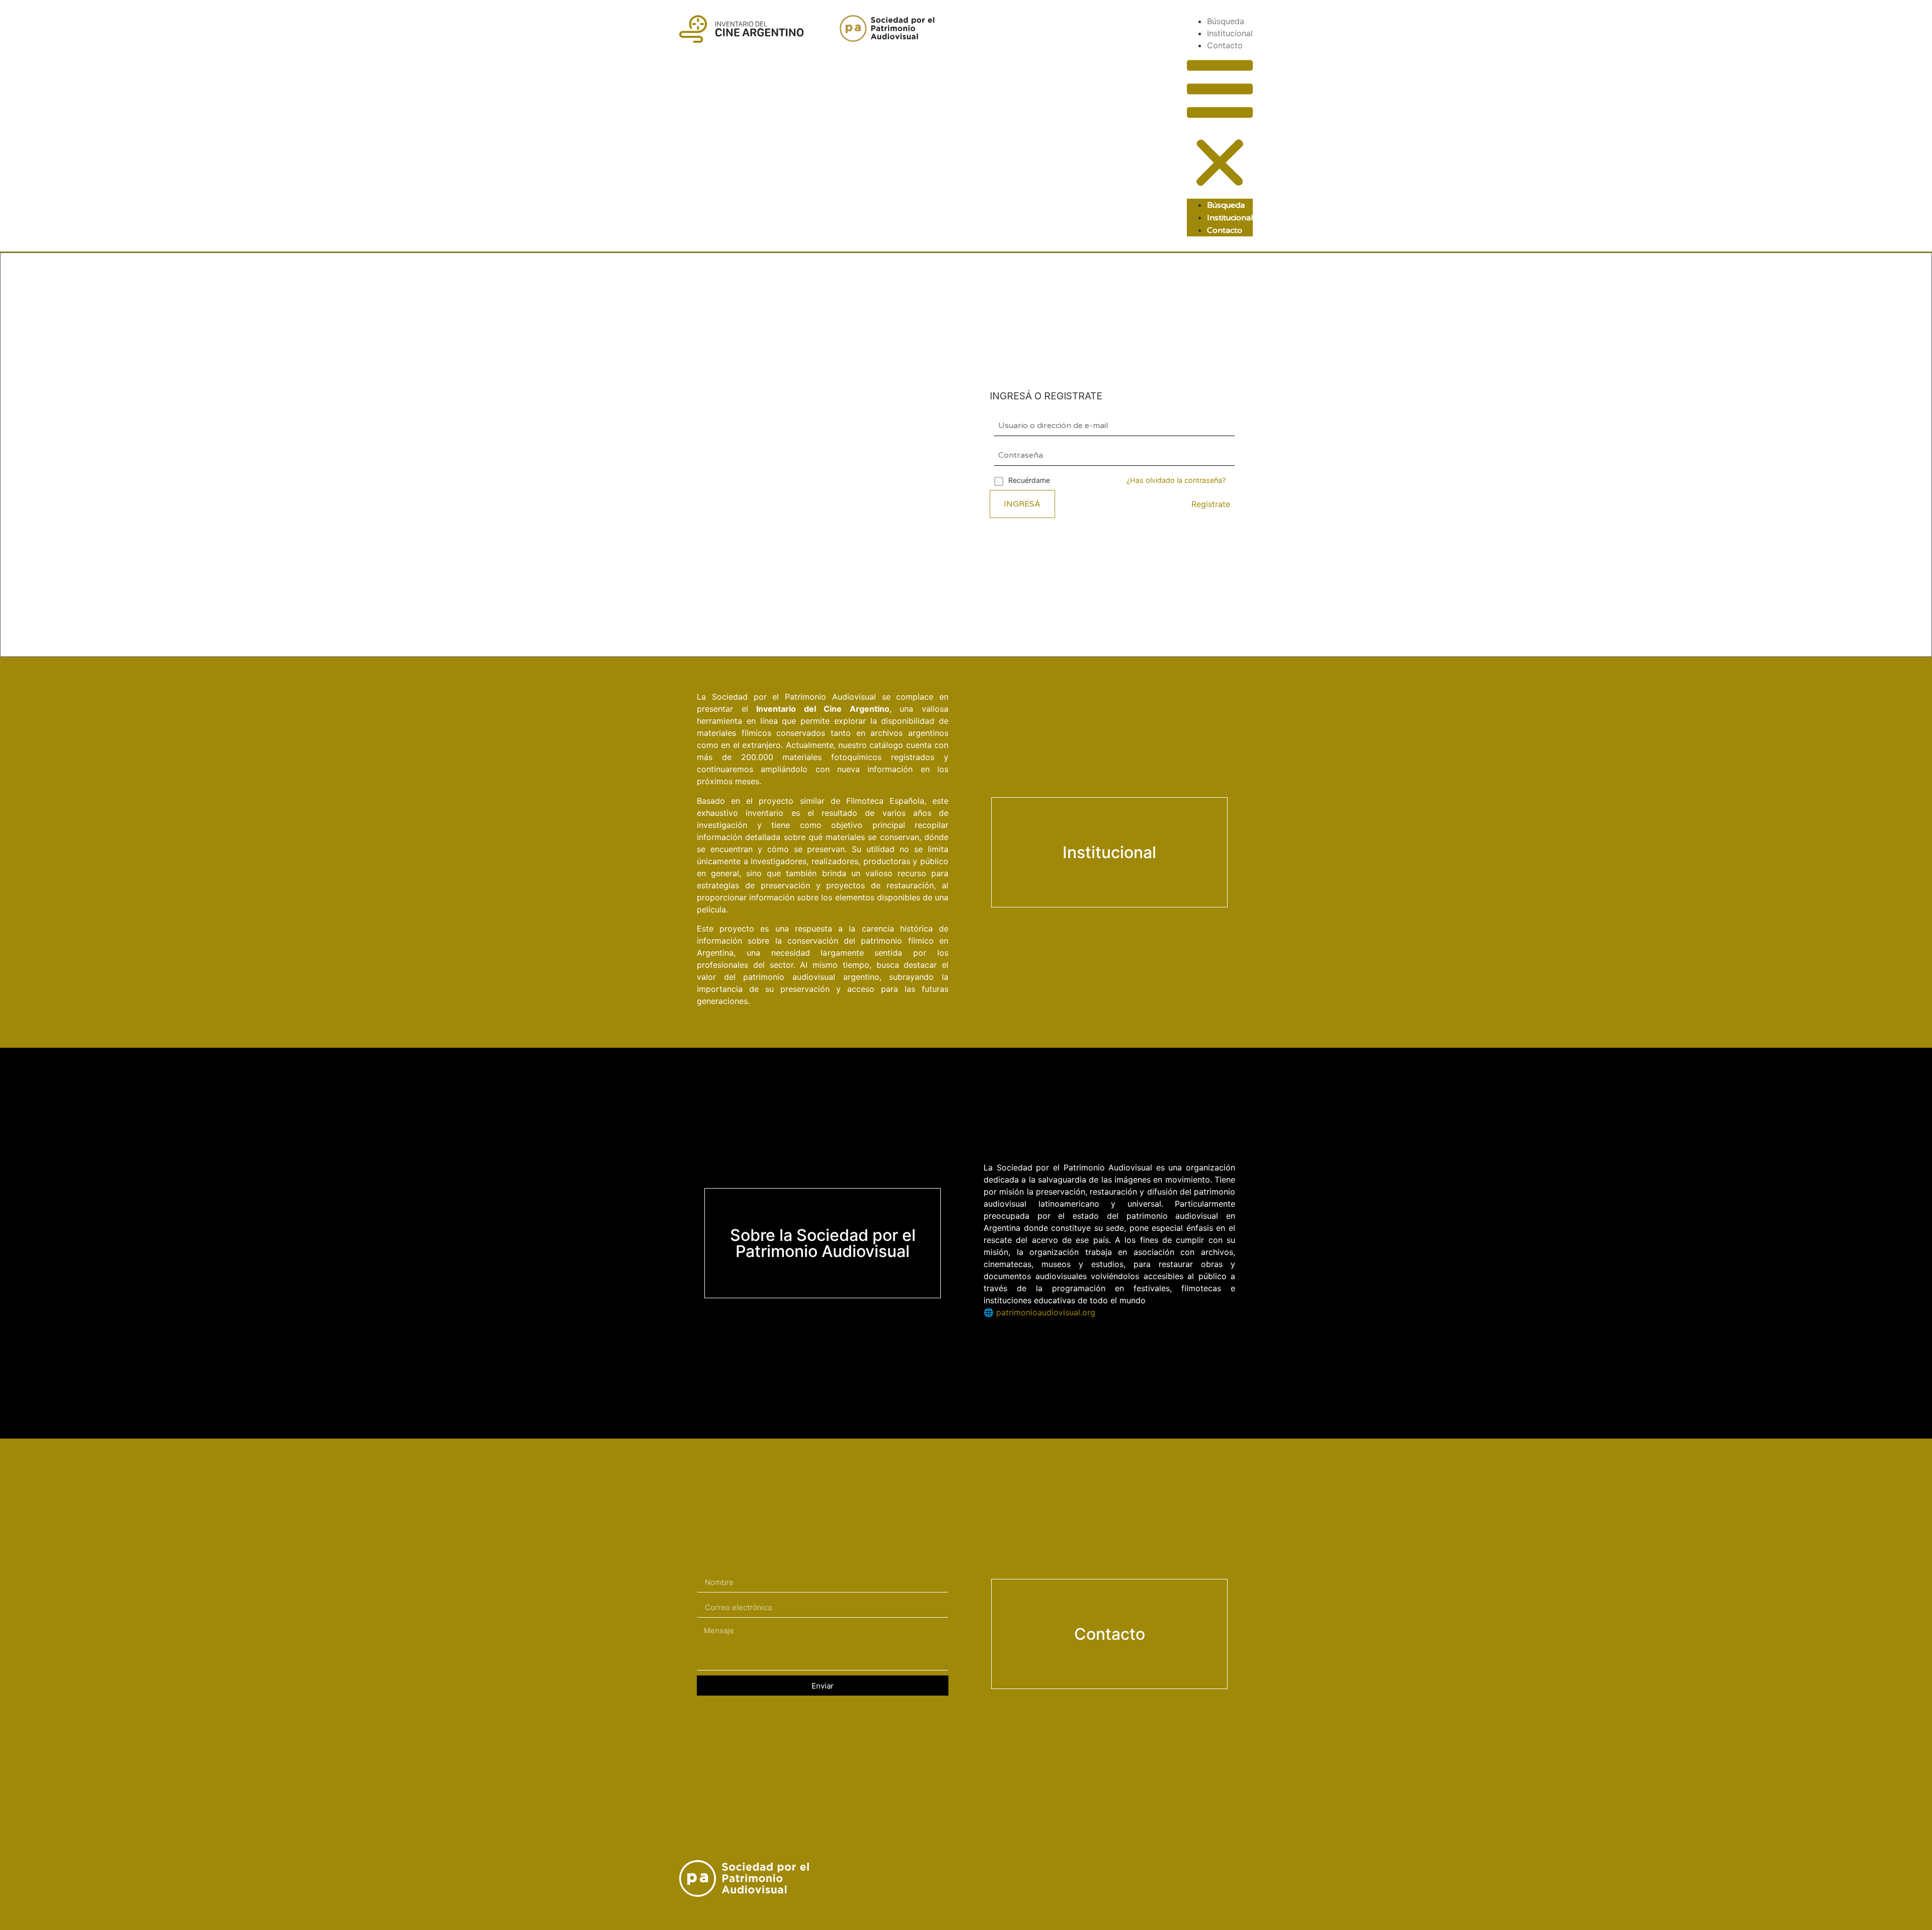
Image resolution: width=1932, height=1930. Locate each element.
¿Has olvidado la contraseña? (1176, 480)
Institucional (1230, 33)
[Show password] (1227, 455)
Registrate (1211, 504)
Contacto (1225, 45)
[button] (1220, 125)
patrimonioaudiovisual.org (1046, 1312)
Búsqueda (1226, 21)
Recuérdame (1029, 480)
